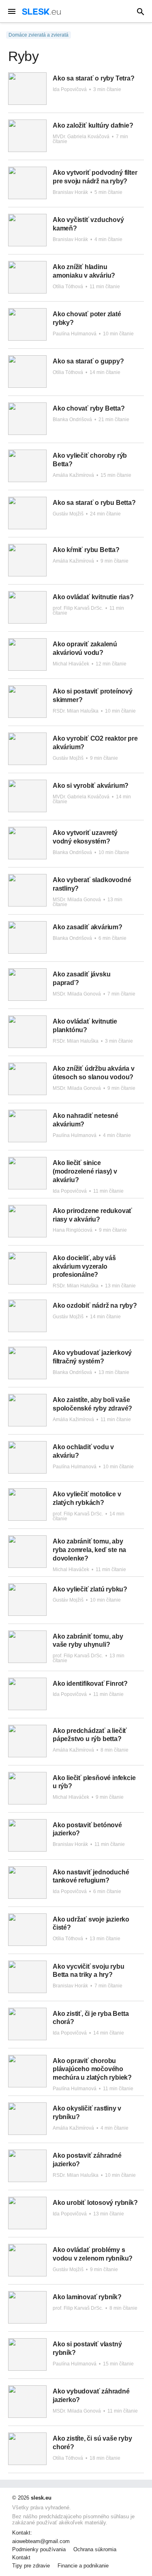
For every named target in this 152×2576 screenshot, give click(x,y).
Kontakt (21, 2558)
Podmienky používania (39, 2550)
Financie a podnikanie (83, 2566)
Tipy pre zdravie (31, 2566)
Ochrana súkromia (95, 2550)
